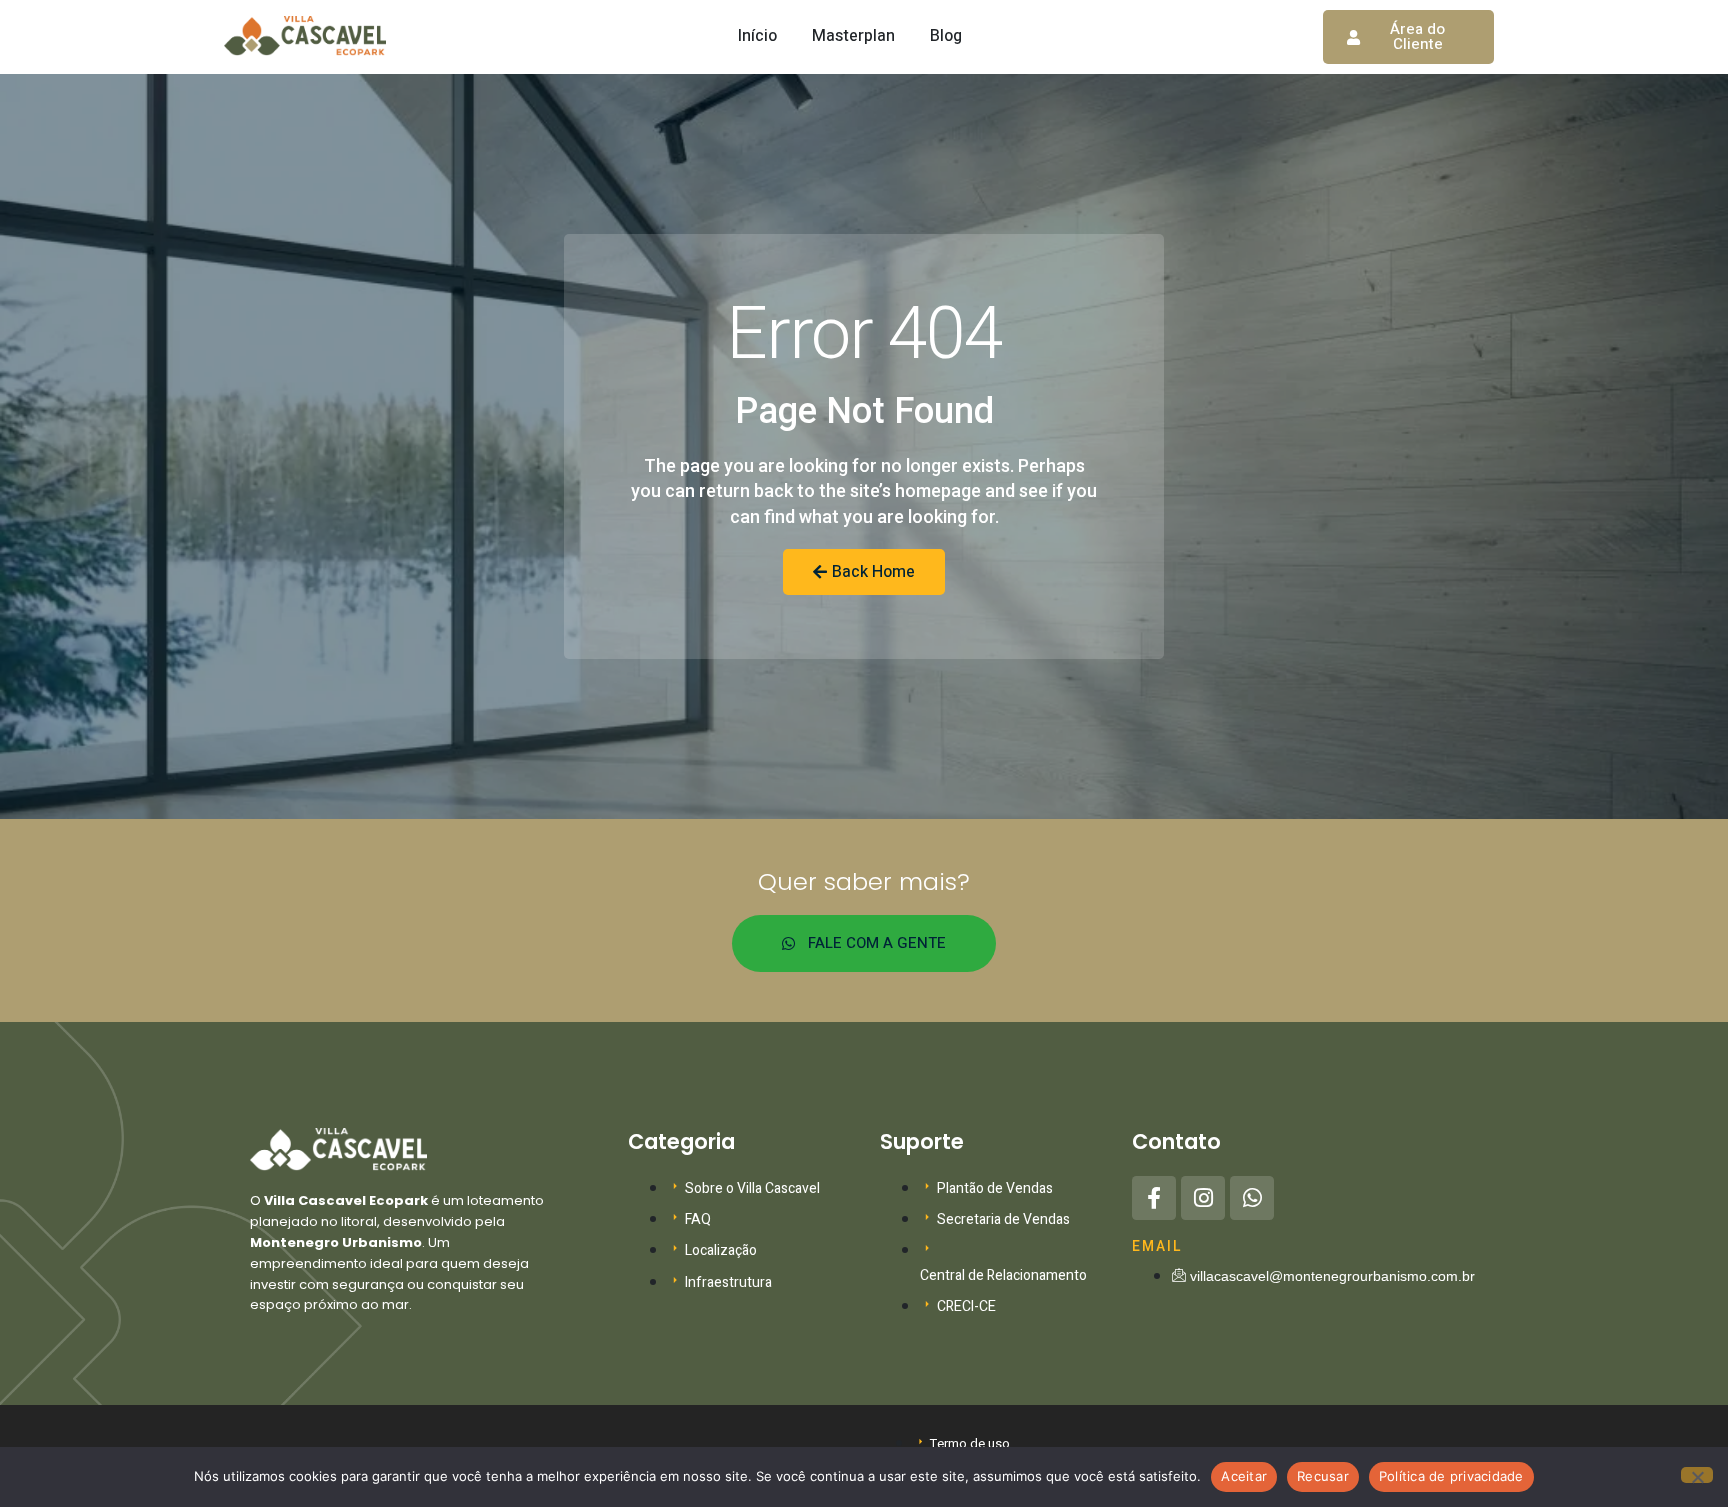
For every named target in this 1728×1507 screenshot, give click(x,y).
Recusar (1323, 1476)
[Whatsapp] (1252, 1198)
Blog (946, 36)
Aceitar (1244, 1476)
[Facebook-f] (1154, 1198)
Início (757, 36)
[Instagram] (1203, 1198)
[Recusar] (1697, 1475)
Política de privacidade (1451, 1476)
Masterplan (853, 36)
